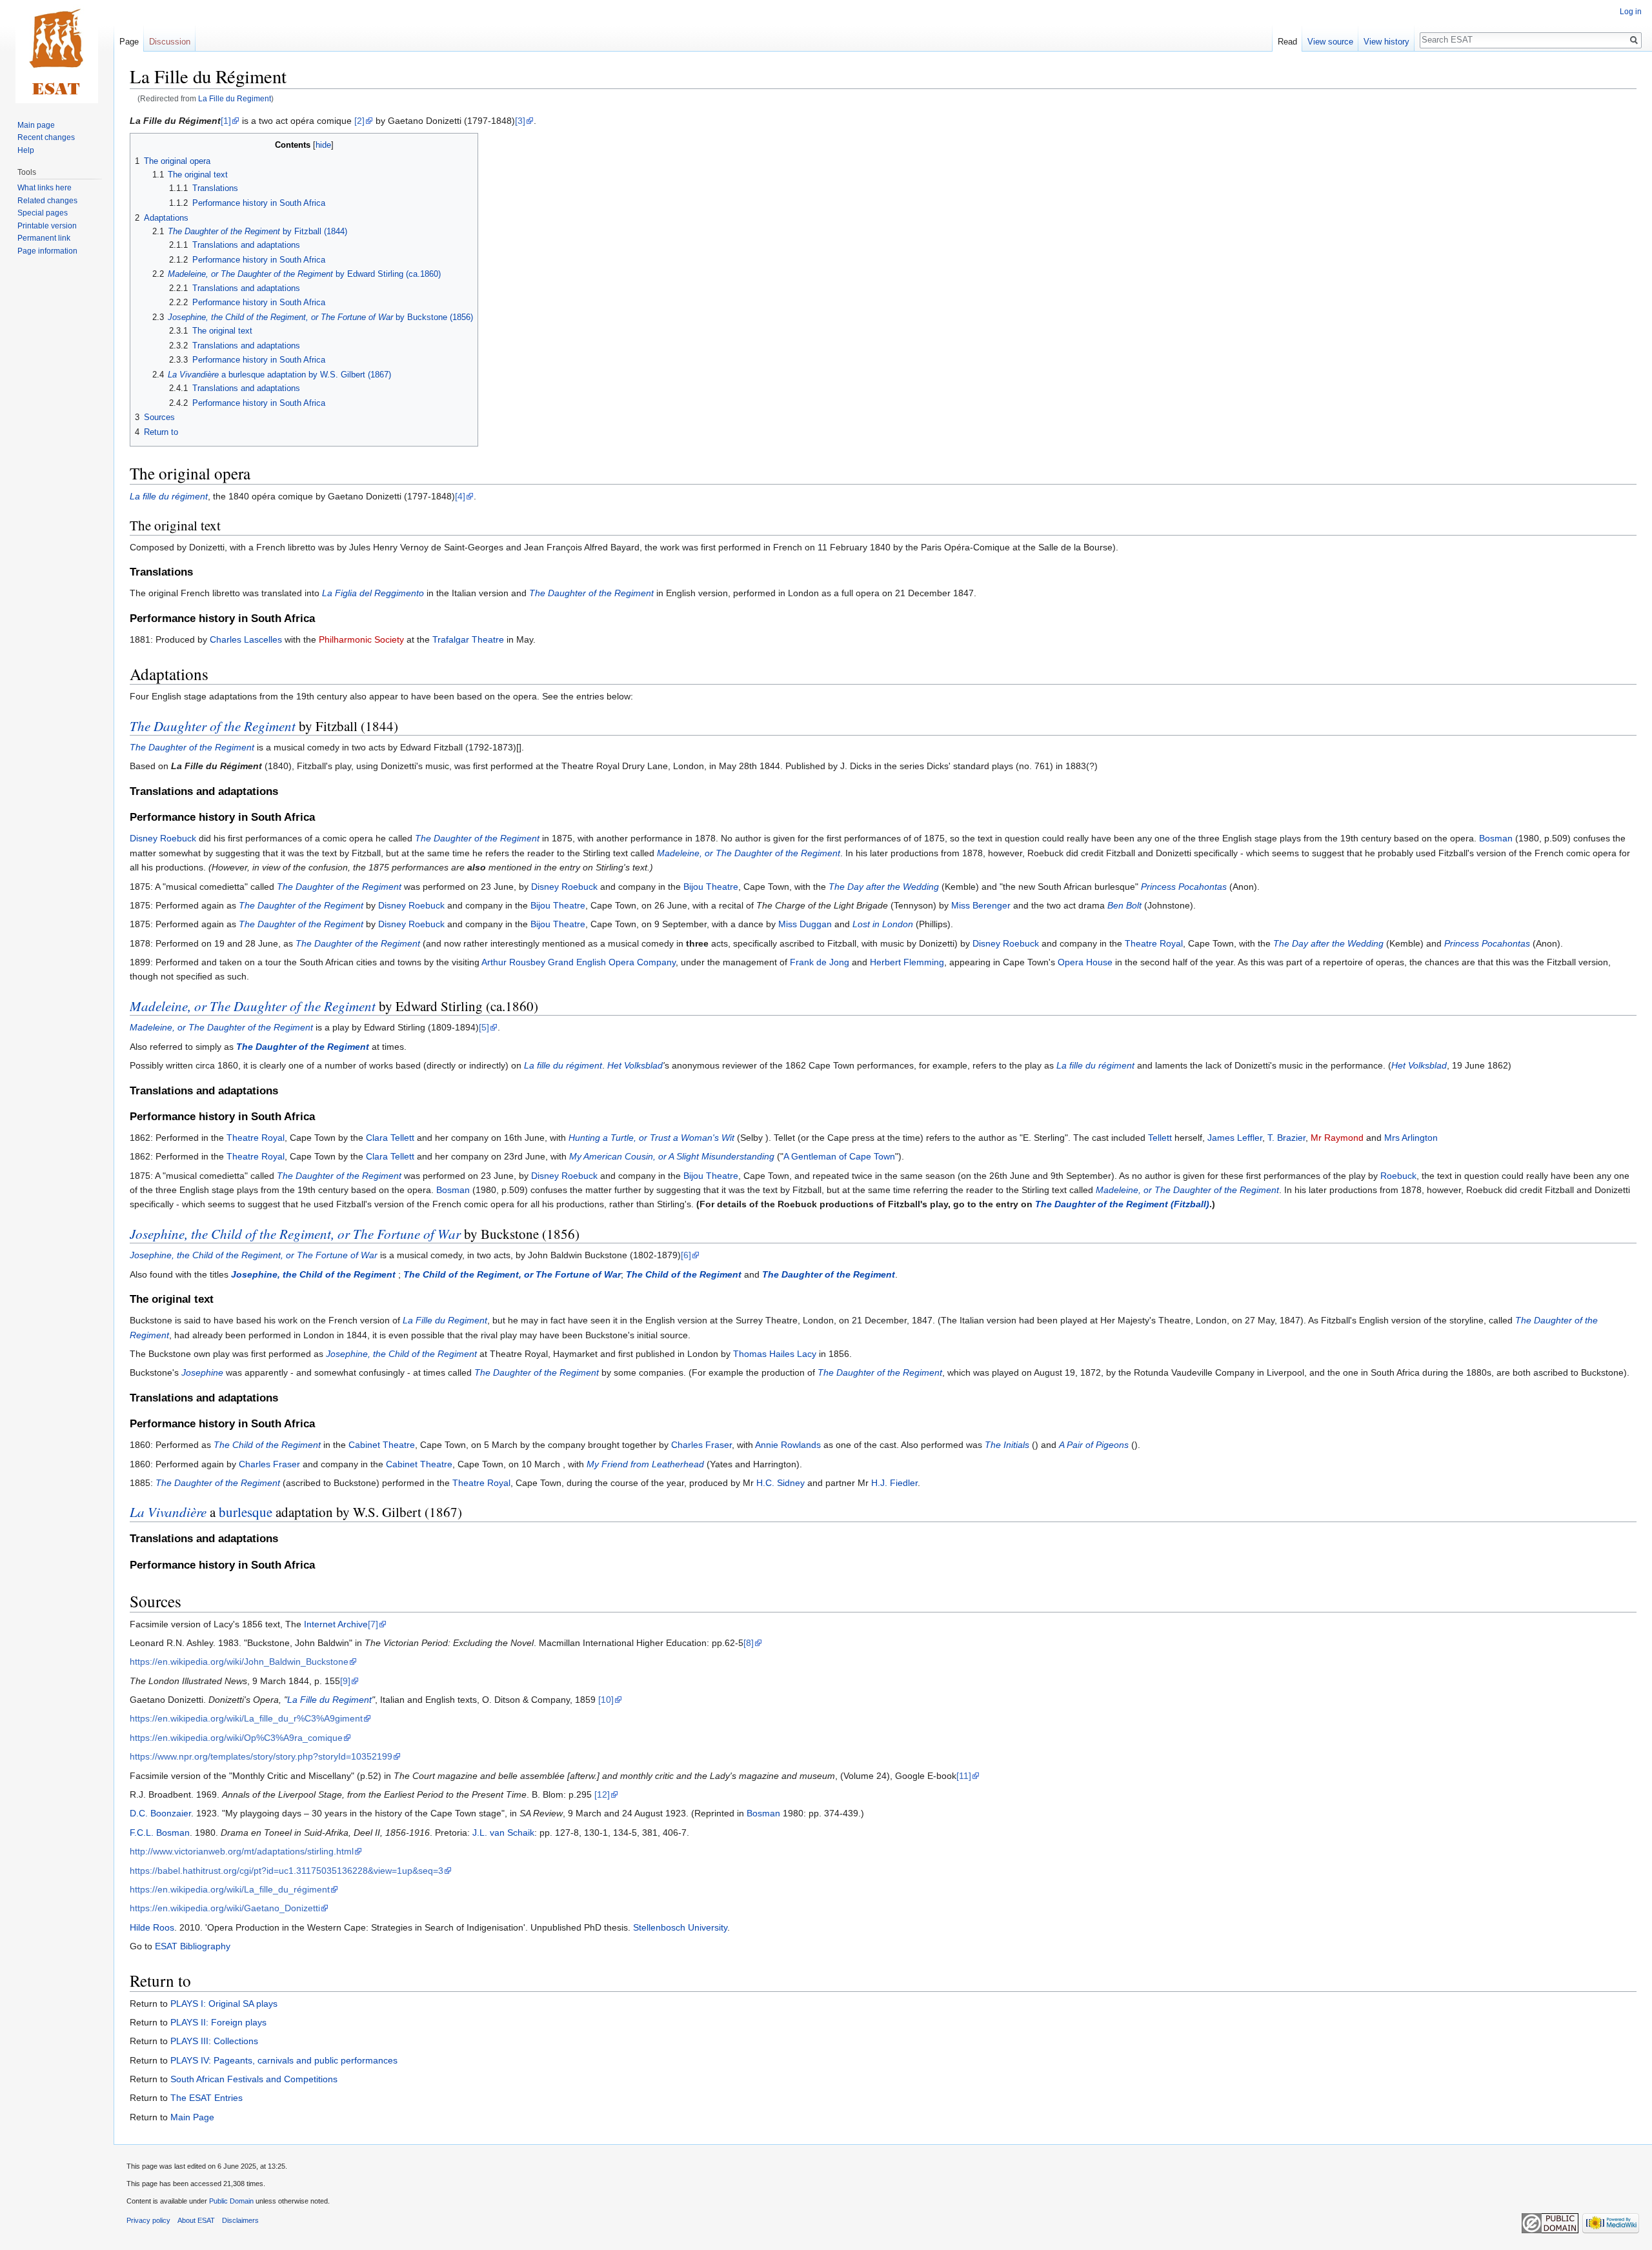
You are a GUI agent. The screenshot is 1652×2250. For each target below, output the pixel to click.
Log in (1631, 12)
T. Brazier (1286, 1138)
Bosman (1496, 838)
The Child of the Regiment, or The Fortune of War (512, 1274)
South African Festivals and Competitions (254, 2079)
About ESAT (196, 2220)
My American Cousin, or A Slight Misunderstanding (672, 1156)
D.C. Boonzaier (160, 1813)
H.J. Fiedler (894, 1483)
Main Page (192, 2117)
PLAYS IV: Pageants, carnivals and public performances (284, 2060)
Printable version (47, 226)
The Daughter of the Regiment (591, 593)
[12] (602, 1794)
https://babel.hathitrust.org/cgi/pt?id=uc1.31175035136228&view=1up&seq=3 (287, 1871)
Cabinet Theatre (382, 1445)
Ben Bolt (1124, 905)
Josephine (202, 1372)
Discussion (170, 42)
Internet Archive (336, 1624)
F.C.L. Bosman (160, 1833)
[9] (345, 1681)
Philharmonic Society (361, 639)
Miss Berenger (981, 905)
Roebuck (1398, 1176)
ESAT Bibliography (193, 1946)
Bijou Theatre (711, 887)
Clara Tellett (390, 1138)
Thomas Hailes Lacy (775, 1354)
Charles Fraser (701, 1445)
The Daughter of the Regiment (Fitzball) (1122, 1204)
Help (26, 150)
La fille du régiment (169, 496)
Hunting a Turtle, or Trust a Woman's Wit (651, 1138)
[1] (226, 121)
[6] (686, 1255)
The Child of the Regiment (684, 1274)
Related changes (47, 201)
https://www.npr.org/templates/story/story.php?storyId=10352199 (261, 1756)
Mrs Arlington (1411, 1138)
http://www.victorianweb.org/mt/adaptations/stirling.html (242, 1851)
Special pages (43, 213)
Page (129, 42)
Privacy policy (148, 2220)
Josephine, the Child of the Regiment (313, 1274)
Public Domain (231, 2201)
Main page (36, 125)
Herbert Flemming (907, 962)
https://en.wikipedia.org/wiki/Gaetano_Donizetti (225, 1908)
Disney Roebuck (163, 838)
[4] (460, 496)
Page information (47, 251)
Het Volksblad (635, 1065)
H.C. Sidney (781, 1483)
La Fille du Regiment (235, 98)
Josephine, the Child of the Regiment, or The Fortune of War (295, 1234)
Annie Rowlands (788, 1445)
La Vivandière (168, 1512)
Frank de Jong (820, 962)
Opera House (1085, 962)
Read (1287, 42)
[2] (359, 121)
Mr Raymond (1337, 1138)
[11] (964, 1776)
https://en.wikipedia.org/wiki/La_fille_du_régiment (230, 1889)
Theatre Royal (1154, 943)
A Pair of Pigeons (1094, 1445)
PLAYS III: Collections (214, 2041)
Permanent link (44, 238)
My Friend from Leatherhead (645, 1464)
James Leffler (1235, 1138)
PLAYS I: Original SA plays (224, 2004)
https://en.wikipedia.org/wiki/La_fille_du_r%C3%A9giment (246, 1718)
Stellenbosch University (680, 1927)
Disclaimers (240, 2220)
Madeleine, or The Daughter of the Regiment (749, 853)
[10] (606, 1700)
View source (1330, 42)
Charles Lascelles (246, 639)
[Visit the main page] (57, 52)
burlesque (246, 1512)
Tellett (1160, 1138)
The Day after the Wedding (884, 887)
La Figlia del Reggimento (373, 593)
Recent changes (46, 137)
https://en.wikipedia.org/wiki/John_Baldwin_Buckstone (239, 1662)
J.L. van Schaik (503, 1833)
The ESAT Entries (206, 2098)
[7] (373, 1624)
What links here (45, 188)
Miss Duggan (805, 924)
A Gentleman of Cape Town (839, 1156)
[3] (520, 121)
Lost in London (883, 924)
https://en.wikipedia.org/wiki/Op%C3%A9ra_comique (236, 1738)
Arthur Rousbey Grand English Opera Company (579, 962)
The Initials (1007, 1445)
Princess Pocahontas (1184, 887)
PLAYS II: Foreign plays (218, 2022)
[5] (484, 1027)
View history (1386, 42)
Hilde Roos (152, 1927)
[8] (749, 1643)
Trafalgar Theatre (468, 639)
